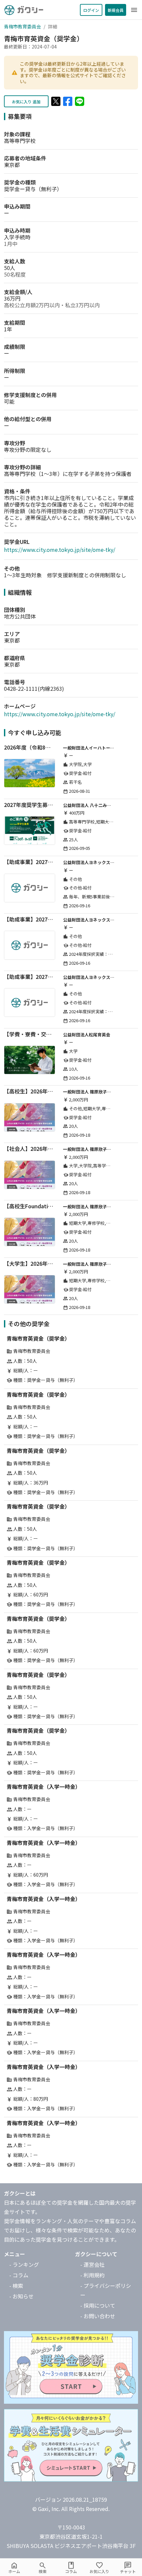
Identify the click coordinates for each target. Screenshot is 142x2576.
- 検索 (16, 2286)
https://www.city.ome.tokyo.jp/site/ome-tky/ (60, 550)
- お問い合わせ (98, 2316)
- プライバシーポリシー (106, 2290)
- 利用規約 (92, 2275)
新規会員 (116, 10)
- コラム (19, 2275)
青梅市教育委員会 (22, 26)
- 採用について (98, 2305)
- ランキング (24, 2264)
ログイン (91, 10)
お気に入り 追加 (26, 101)
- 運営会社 (92, 2264)
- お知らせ (21, 2296)
